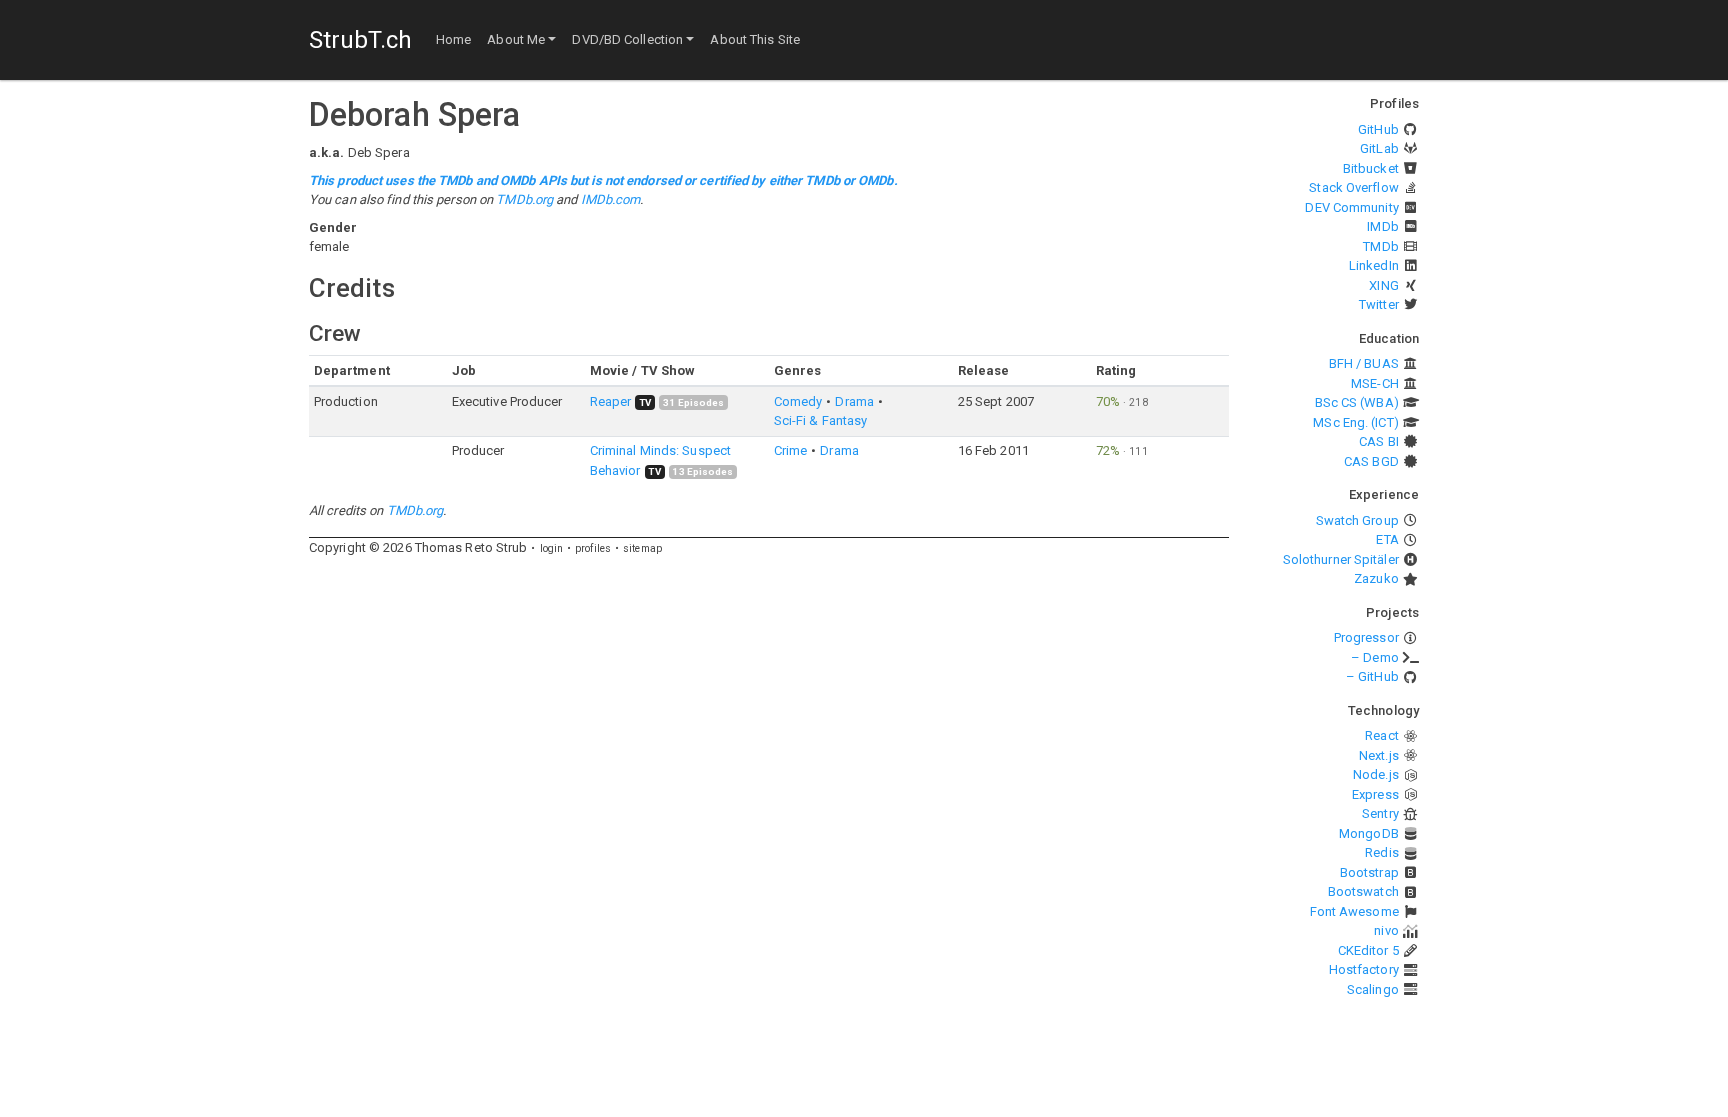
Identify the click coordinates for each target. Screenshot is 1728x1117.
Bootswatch (1363, 891)
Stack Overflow (1353, 187)
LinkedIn (1374, 265)
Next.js (1379, 755)
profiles (593, 548)
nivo (1386, 930)
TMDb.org (524, 199)
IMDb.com (611, 199)
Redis (1382, 852)
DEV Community (1351, 207)
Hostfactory (1364, 969)
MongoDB (1369, 833)
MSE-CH (1375, 383)
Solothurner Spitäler (1341, 559)
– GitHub (1372, 676)
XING (1383, 285)
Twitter (1379, 304)
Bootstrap (1369, 872)
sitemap (642, 548)
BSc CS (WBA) (1357, 402)
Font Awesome (1354, 911)
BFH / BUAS (1364, 363)
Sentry (1380, 813)
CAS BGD (1371, 461)
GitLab (1379, 148)
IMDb (1382, 226)
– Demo (1375, 657)
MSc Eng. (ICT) (1355, 422)
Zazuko (1376, 578)
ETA (1387, 539)
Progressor (1366, 637)
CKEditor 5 (1368, 950)
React (1382, 735)
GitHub (1378, 129)
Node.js (1376, 774)
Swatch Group (1357, 520)
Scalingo (1373, 989)
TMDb (1380, 246)
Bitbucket (1371, 168)
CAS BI (1379, 441)
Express (1375, 794)
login (552, 548)
